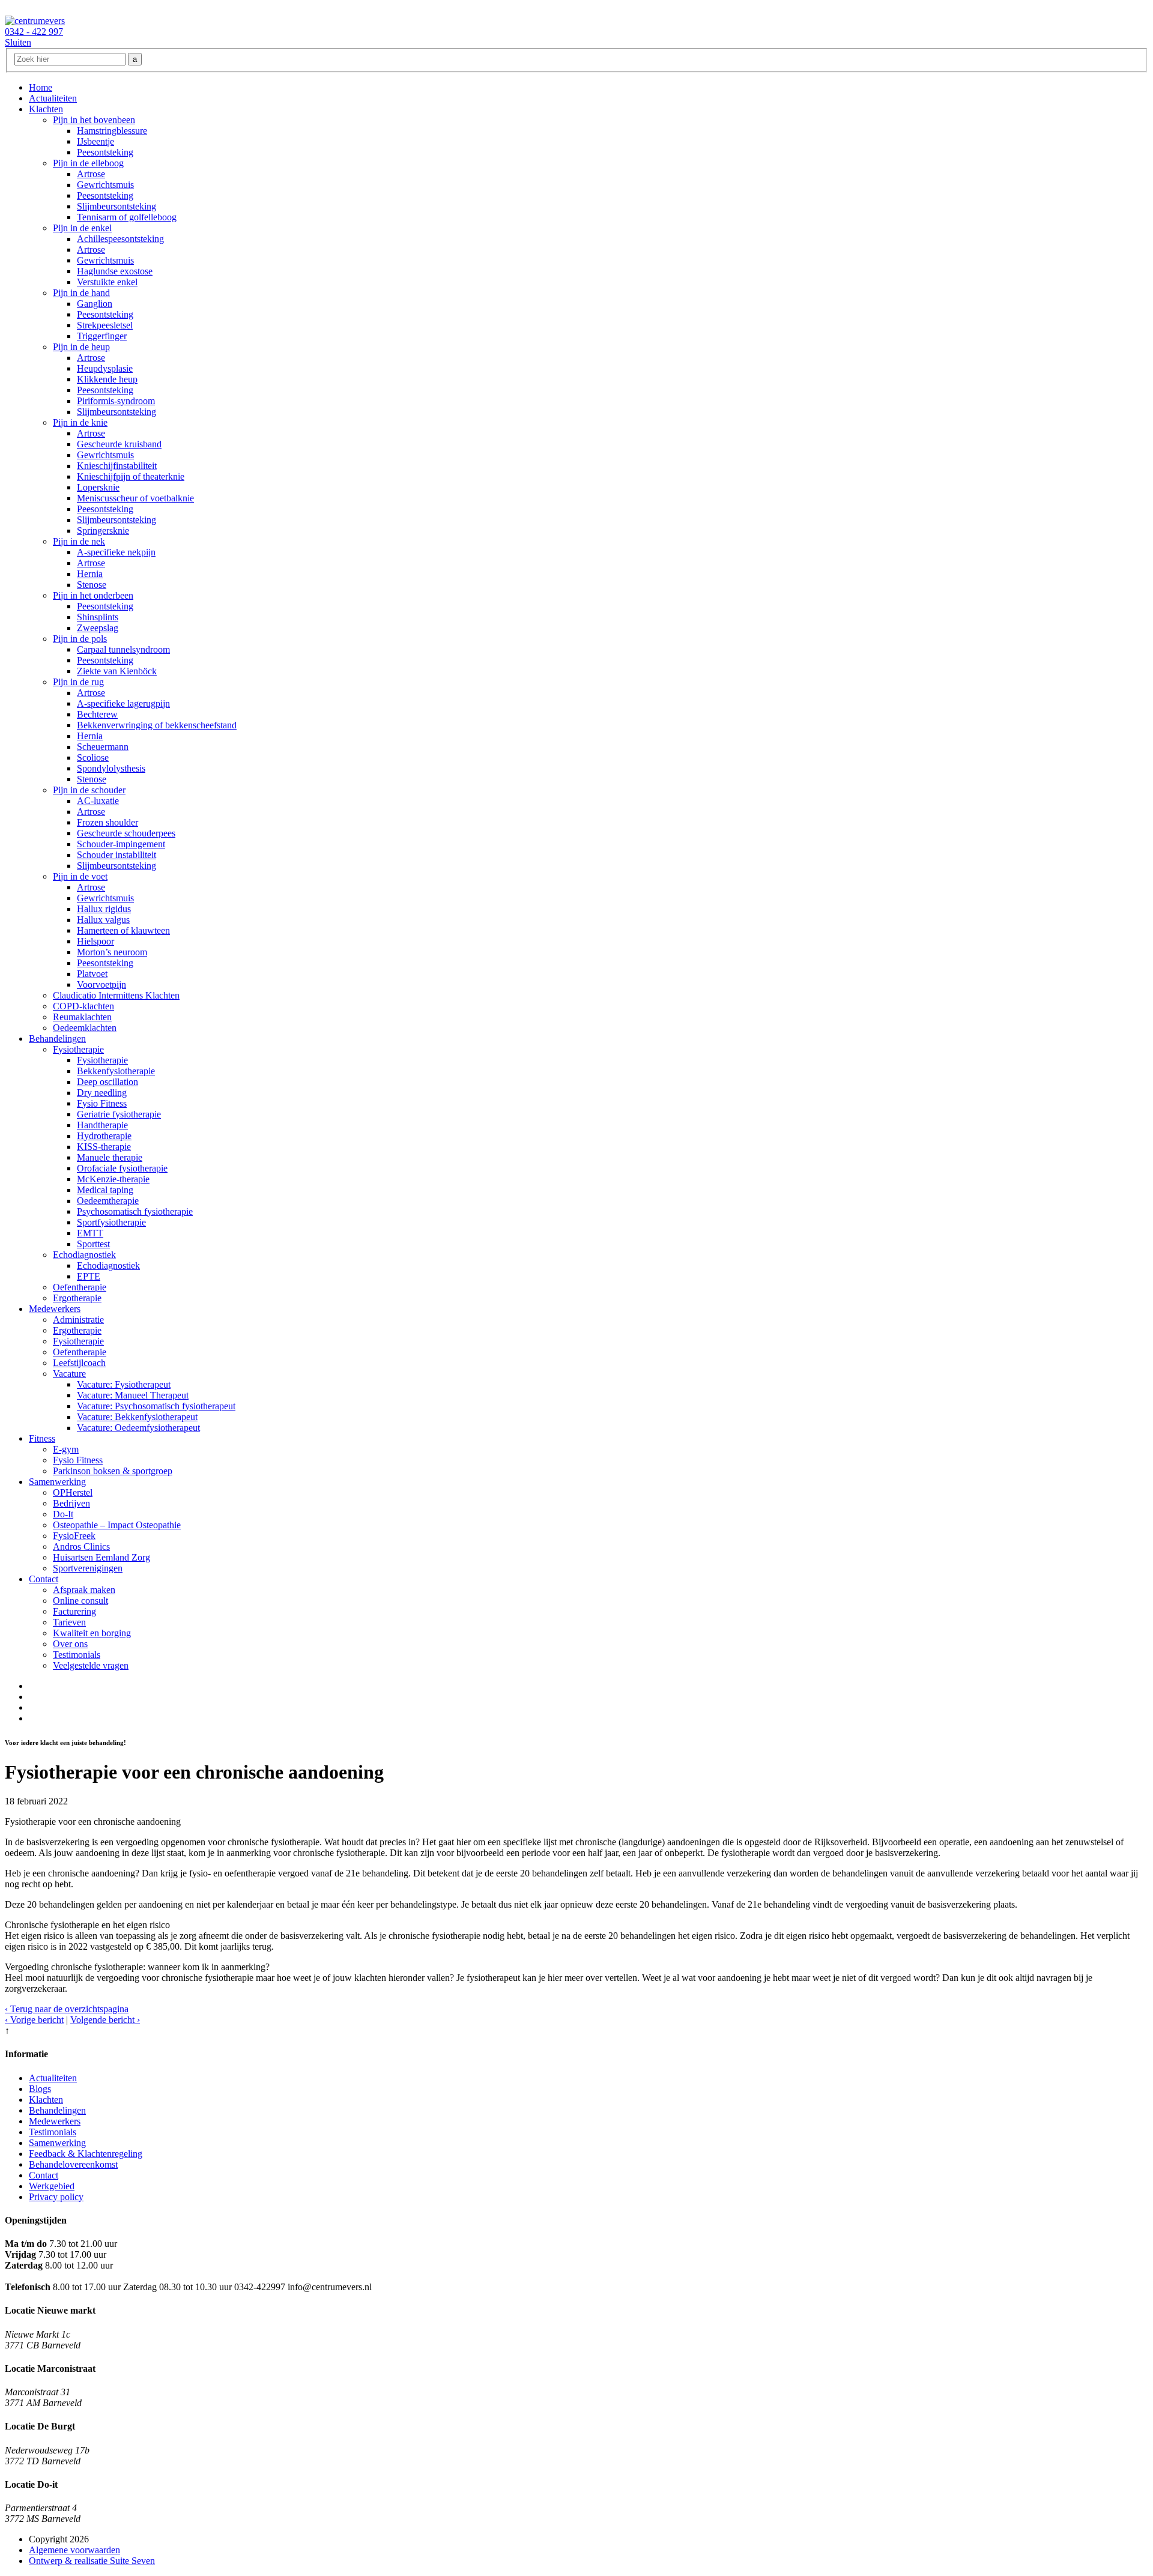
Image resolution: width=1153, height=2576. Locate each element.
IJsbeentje (95, 141)
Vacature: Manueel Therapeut (133, 1395)
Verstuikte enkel (107, 282)
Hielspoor (95, 941)
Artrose (91, 174)
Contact (44, 1579)
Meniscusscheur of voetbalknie (135, 498)
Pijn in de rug (78, 682)
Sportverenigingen (88, 1568)
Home (41, 87)
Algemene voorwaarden (74, 2550)
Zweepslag (98, 628)
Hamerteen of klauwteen (123, 930)
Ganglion (95, 304)
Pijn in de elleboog (88, 163)
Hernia (90, 574)
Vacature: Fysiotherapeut (124, 1384)
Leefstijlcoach (79, 1363)
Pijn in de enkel (82, 228)
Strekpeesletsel (105, 325)
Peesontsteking (105, 152)
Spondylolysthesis (111, 768)
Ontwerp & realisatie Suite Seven (92, 2561)
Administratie (78, 1320)
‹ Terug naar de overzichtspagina (67, 2009)
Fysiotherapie (78, 1049)
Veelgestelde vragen (91, 1665)
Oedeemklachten (85, 1028)
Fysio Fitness (102, 1103)
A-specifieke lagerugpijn (123, 703)
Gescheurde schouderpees (126, 833)
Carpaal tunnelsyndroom (123, 649)
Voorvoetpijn (101, 984)
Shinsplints (98, 617)
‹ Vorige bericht (34, 2020)
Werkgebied (52, 2186)
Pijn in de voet (80, 876)
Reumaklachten (82, 1017)
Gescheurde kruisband (119, 444)
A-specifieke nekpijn (116, 552)
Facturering (74, 1611)
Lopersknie (98, 487)
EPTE (89, 1276)
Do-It (63, 1514)
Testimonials (77, 1655)
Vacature (69, 1374)
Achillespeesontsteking (120, 239)
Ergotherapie (77, 1298)
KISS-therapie (104, 1147)
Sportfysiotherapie (111, 1222)
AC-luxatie (98, 801)
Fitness (42, 1438)
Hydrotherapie (104, 1136)
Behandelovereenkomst (73, 2164)
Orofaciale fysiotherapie (122, 1168)
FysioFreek (74, 1536)
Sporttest (93, 1244)
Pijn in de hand (81, 293)
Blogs (40, 2089)
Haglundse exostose (115, 271)
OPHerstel (73, 1492)
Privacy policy (56, 2197)
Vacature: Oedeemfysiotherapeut (138, 1428)
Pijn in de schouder (89, 790)
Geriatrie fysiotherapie (119, 1114)
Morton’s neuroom (112, 952)
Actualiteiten (53, 98)
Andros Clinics (81, 1547)
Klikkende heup (107, 379)
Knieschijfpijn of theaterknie (131, 476)
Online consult (80, 1601)
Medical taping (105, 1190)
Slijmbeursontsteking (117, 206)
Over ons (70, 1644)
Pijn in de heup (81, 347)
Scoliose (93, 757)
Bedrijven (71, 1503)
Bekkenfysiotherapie (116, 1071)
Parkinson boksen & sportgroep (113, 1471)
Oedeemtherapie (108, 1201)
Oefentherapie (80, 1287)
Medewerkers (55, 1309)
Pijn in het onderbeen (93, 595)
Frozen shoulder (107, 822)
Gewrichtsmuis (105, 185)
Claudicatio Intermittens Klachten (116, 995)
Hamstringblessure (112, 131)
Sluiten (18, 42)
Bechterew (97, 714)
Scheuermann (103, 747)
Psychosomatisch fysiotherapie (135, 1211)
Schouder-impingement (121, 844)
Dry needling (102, 1093)
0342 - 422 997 (34, 32)
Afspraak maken (84, 1590)
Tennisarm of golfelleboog (127, 217)
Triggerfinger (102, 336)
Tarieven (69, 1622)
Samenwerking (57, 1482)
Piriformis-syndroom (116, 401)
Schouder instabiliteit (117, 855)
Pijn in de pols (80, 639)
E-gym (66, 1449)
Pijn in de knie (80, 422)
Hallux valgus (103, 920)
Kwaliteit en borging (92, 1633)
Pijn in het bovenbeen (94, 120)
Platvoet (92, 974)
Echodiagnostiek (84, 1255)
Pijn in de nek (79, 541)
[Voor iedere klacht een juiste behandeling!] (35, 21)
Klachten (46, 109)
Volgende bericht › (105, 2020)
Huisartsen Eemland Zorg (101, 1557)
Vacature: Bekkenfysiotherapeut (137, 1417)
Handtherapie (102, 1125)
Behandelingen (57, 1039)
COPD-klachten (83, 1006)
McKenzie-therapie (113, 1179)
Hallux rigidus (104, 909)
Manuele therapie (110, 1157)
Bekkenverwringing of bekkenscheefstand (157, 725)
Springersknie (103, 531)
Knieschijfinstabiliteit (117, 466)
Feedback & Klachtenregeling (86, 2154)
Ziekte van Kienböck (117, 671)
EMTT (90, 1233)
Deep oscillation (107, 1082)
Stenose (92, 585)
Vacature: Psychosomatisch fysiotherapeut (156, 1406)
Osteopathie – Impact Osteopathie (117, 1525)
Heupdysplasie (105, 368)
